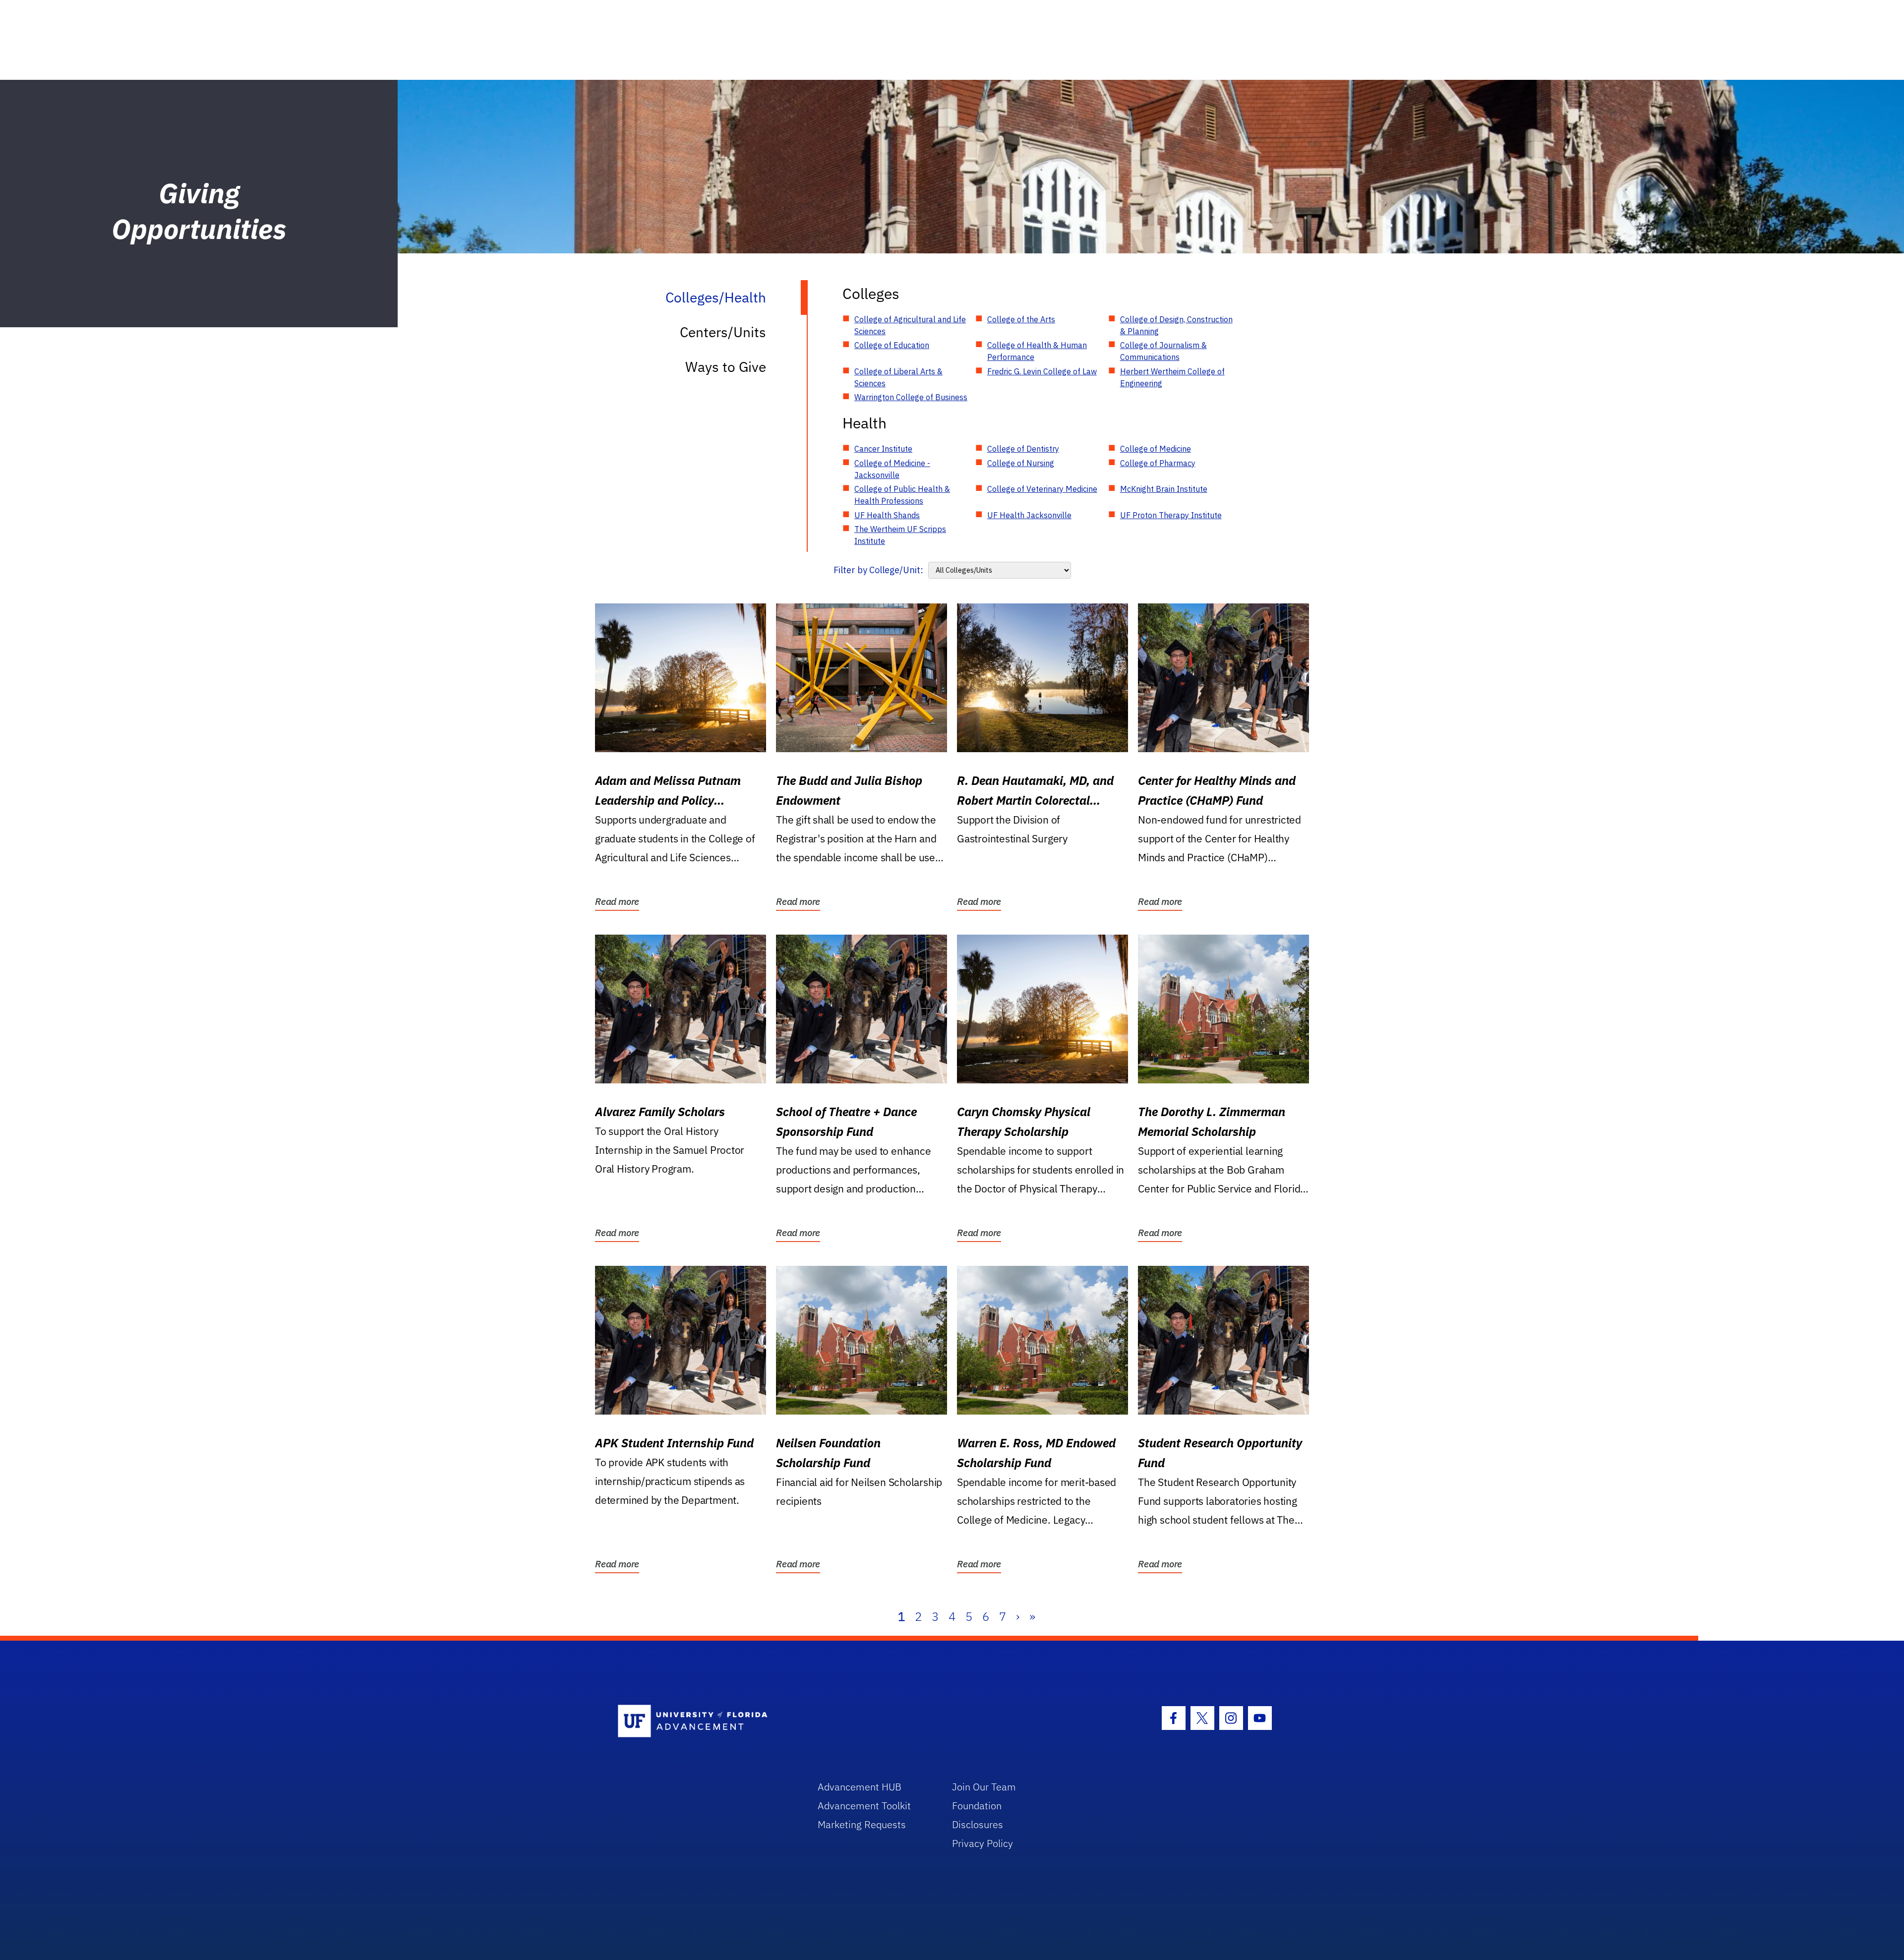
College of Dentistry (1023, 449)
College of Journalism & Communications (1163, 351)
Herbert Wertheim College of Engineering (1172, 377)
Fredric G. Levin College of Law (1042, 371)
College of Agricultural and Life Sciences (910, 325)
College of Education (892, 345)
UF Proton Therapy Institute (1171, 515)
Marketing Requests (862, 1824)
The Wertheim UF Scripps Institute (900, 535)
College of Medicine (1156, 449)
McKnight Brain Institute (1164, 489)
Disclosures (978, 1824)
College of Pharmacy (1158, 463)
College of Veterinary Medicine (1042, 489)
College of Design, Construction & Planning (1176, 325)
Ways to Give (726, 367)
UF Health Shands (887, 515)
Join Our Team (984, 1787)
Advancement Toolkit (864, 1806)
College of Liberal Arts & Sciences (898, 377)
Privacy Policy (982, 1843)
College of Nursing (1021, 463)
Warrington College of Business (911, 397)
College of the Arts (1021, 319)
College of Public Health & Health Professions (902, 495)
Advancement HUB (860, 1787)
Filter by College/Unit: (878, 570)
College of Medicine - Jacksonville (892, 469)
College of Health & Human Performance (1037, 351)
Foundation (977, 1806)
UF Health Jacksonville (1029, 515)
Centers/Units (723, 332)
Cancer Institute (883, 449)
